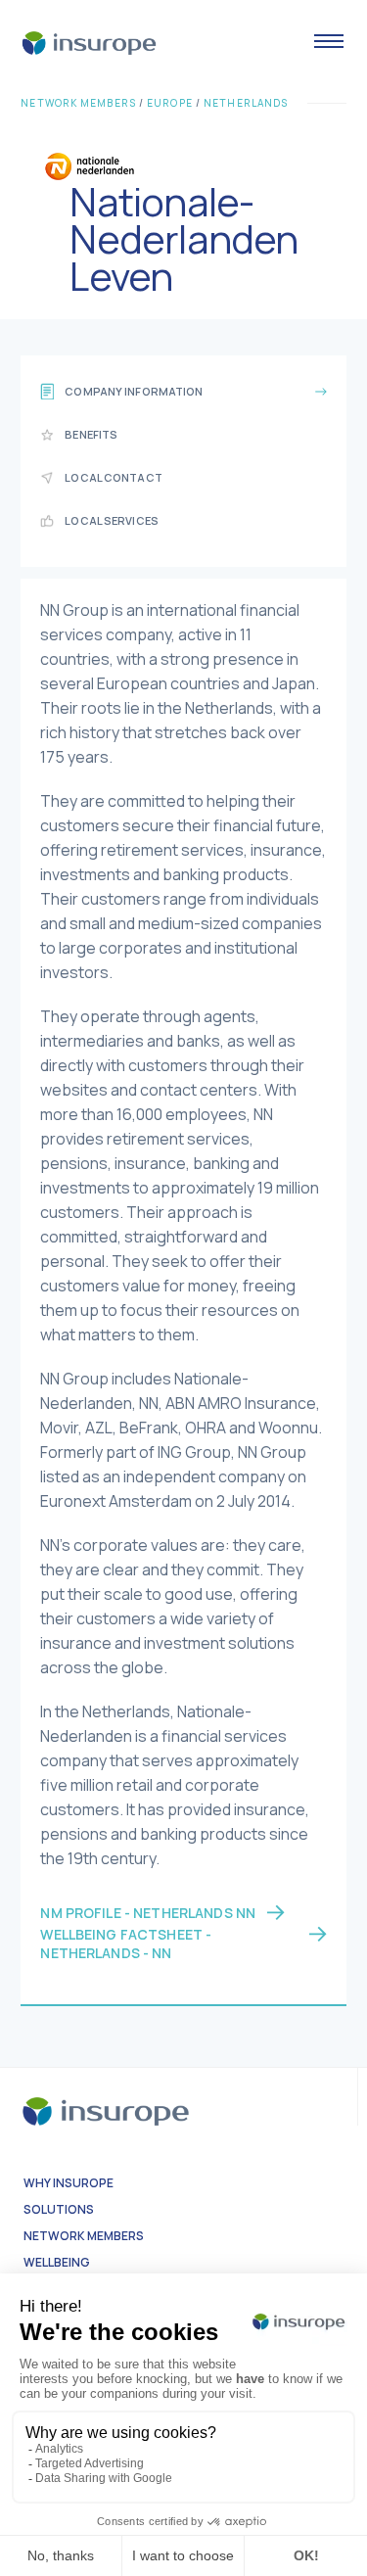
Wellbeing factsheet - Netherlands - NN (126, 1944)
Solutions (59, 2209)
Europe (170, 103)
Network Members (78, 103)
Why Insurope (69, 2183)
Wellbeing (57, 2262)
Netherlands (246, 103)
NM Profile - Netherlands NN (148, 1913)
